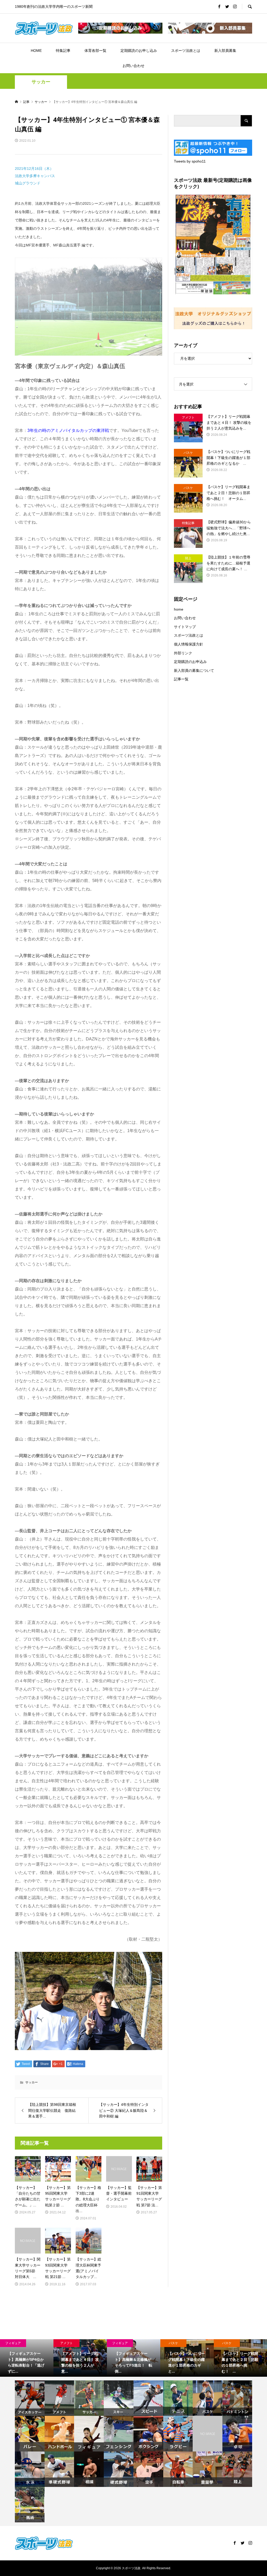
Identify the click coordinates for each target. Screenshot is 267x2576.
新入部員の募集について (194, 671)
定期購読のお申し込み (139, 51)
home (179, 609)
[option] (27, 2358)
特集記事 (63, 51)
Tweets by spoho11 (190, 161)
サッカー (41, 82)
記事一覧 (181, 679)
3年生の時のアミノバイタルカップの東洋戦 (68, 430)
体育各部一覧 (95, 51)
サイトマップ (185, 627)
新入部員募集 (225, 51)
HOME (36, 51)
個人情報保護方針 (189, 644)
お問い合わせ (133, 66)
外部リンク (183, 653)
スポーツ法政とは (186, 51)
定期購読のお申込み (190, 662)
